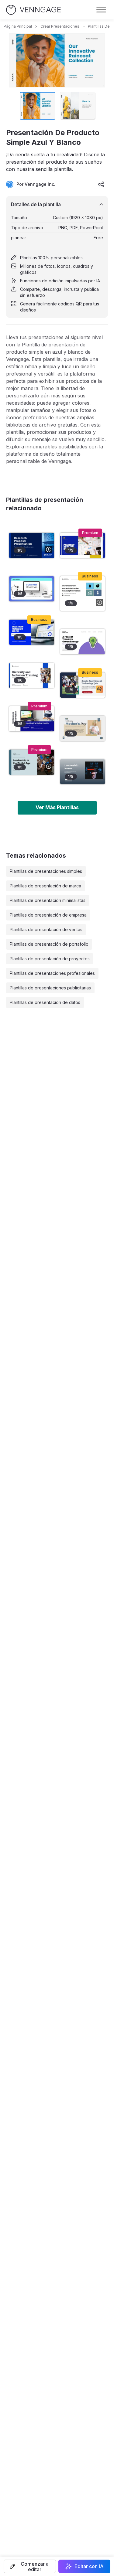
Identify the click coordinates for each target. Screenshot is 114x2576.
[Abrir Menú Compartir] (101, 184)
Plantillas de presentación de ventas (46, 929)
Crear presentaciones (60, 26)
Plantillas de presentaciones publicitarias (50, 988)
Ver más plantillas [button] (57, 807)
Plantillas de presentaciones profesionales (52, 973)
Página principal (18, 26)
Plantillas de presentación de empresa (48, 915)
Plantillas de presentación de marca (45, 886)
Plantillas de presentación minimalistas (48, 900)
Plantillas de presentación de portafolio (49, 944)
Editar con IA (89, 2566)
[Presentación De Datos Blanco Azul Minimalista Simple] (32, 632)
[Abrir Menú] (101, 10)
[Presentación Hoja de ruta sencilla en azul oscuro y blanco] (83, 545)
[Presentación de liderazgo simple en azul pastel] (32, 762)
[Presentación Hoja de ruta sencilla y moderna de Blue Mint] (32, 589)
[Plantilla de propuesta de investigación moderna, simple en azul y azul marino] (32, 545)
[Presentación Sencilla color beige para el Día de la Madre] (83, 728)
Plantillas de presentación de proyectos (50, 959)
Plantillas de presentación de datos (45, 1002)
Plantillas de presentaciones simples (46, 871)
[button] (30, 2566)
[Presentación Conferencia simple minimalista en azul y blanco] (32, 719)
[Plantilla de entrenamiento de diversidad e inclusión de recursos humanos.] (32, 676)
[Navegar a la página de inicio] (33, 10)
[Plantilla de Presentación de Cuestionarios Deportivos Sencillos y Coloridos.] (83, 685)
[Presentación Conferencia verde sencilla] (83, 772)
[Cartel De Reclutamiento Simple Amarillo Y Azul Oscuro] (83, 642)
